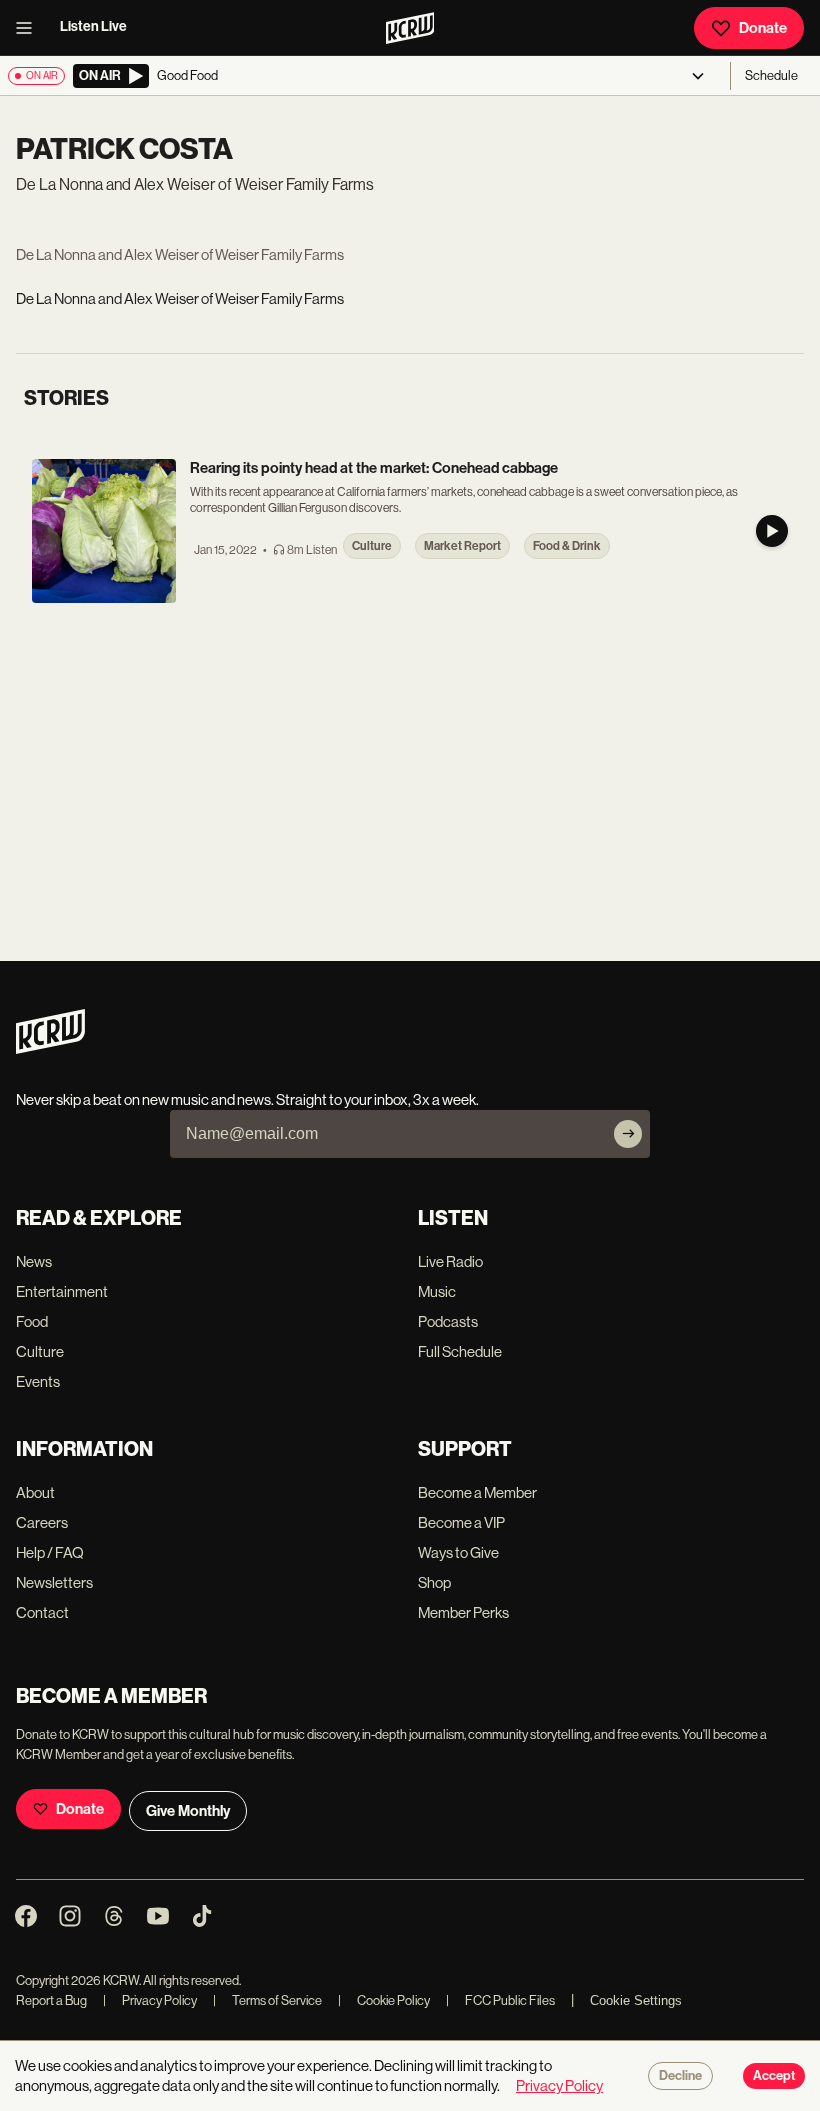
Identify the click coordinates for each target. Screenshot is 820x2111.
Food (32, 1321)
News (34, 1261)
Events (38, 1381)
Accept (774, 2076)
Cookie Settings (636, 2000)
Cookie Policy (384, 2000)
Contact (42, 1612)
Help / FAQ (50, 1552)
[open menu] (30, 28)
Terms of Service (267, 2000)
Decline (680, 2076)
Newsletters (54, 1582)
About (35, 1492)
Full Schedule (460, 1351)
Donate (763, 28)
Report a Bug (51, 2000)
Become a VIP (461, 1522)
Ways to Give (458, 1552)
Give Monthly (188, 1811)
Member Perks (463, 1612)
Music (437, 1291)
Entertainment (62, 1291)
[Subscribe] (628, 1134)
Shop (434, 1582)
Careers (42, 1522)
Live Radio (450, 1261)
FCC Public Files (500, 2000)
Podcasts (448, 1321)
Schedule (771, 75)
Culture (40, 1351)
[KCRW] (50, 1048)
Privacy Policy (150, 2000)
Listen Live (93, 26)
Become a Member (477, 1492)
